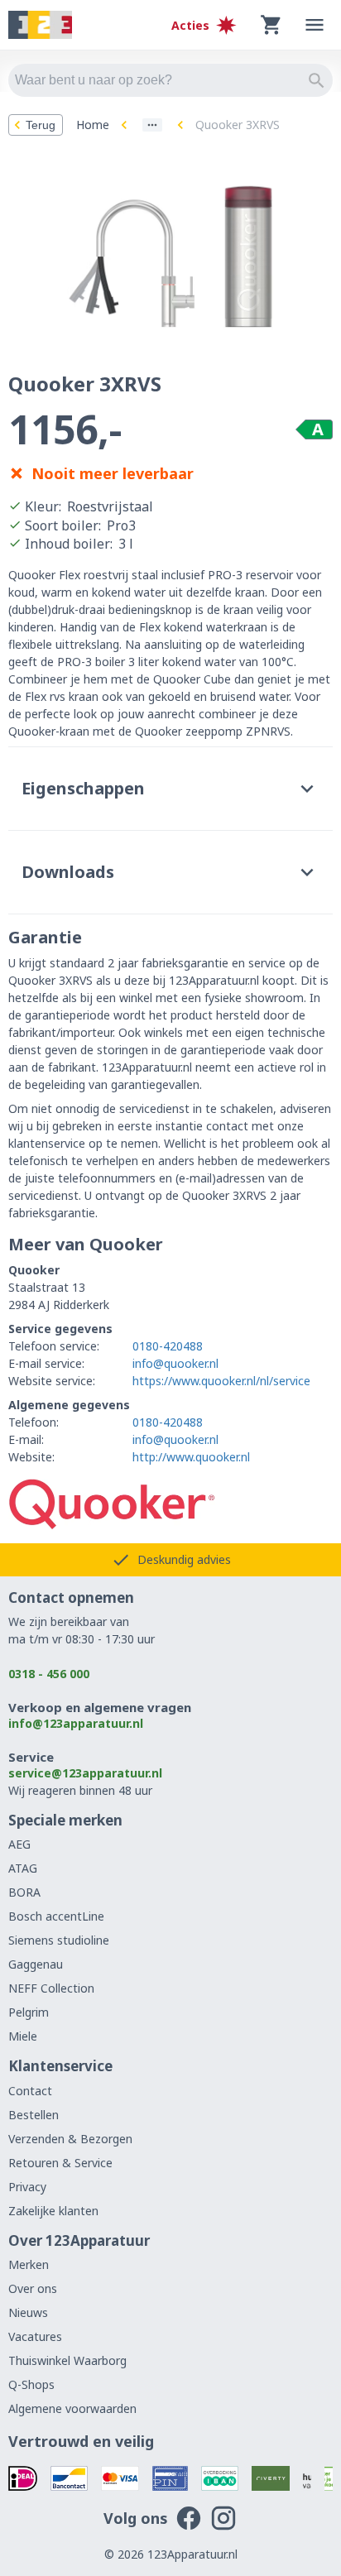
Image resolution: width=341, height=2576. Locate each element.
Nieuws (28, 2312)
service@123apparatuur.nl (85, 1773)
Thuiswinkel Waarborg (67, 2360)
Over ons (33, 2288)
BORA (24, 1892)
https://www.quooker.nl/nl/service (221, 1381)
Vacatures (35, 2336)
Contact (30, 2091)
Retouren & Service (60, 2163)
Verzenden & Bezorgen (70, 2139)
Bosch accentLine (56, 1916)
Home (93, 125)
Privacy (27, 2187)
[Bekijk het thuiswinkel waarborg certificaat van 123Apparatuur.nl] (307, 2478)
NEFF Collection (51, 1988)
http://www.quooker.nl (191, 1457)
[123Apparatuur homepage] (40, 25)
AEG (19, 1844)
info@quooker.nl (175, 1363)
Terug (41, 125)
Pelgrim (29, 2012)
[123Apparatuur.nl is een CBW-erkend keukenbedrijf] (329, 2478)
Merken (29, 2264)
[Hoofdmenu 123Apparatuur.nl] (315, 25)
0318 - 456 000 (49, 1674)
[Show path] (152, 125)
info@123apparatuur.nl (76, 1723)
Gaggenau (36, 1964)
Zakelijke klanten (53, 2211)
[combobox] (170, 80)
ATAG (23, 1868)
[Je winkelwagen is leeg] (271, 25)
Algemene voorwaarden (72, 2408)
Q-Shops (31, 2384)
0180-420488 (168, 1346)
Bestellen (34, 2115)
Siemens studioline (59, 1940)
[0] (271, 25)
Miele (23, 2036)
